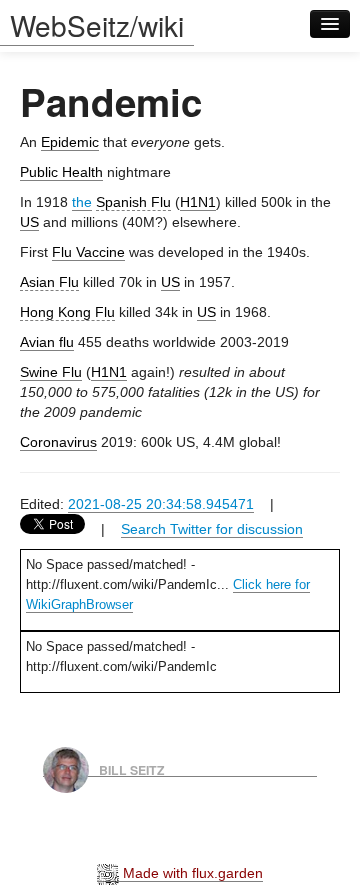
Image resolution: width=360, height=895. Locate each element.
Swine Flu (51, 372)
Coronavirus (58, 442)
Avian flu (47, 342)
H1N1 (198, 202)
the (82, 202)
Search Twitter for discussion (212, 529)
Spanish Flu (133, 202)
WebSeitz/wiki (97, 25)
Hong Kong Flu (67, 312)
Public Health (61, 172)
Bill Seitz (132, 769)
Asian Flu (49, 282)
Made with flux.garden (191, 873)
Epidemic (70, 142)
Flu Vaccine (88, 252)
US (29, 222)
